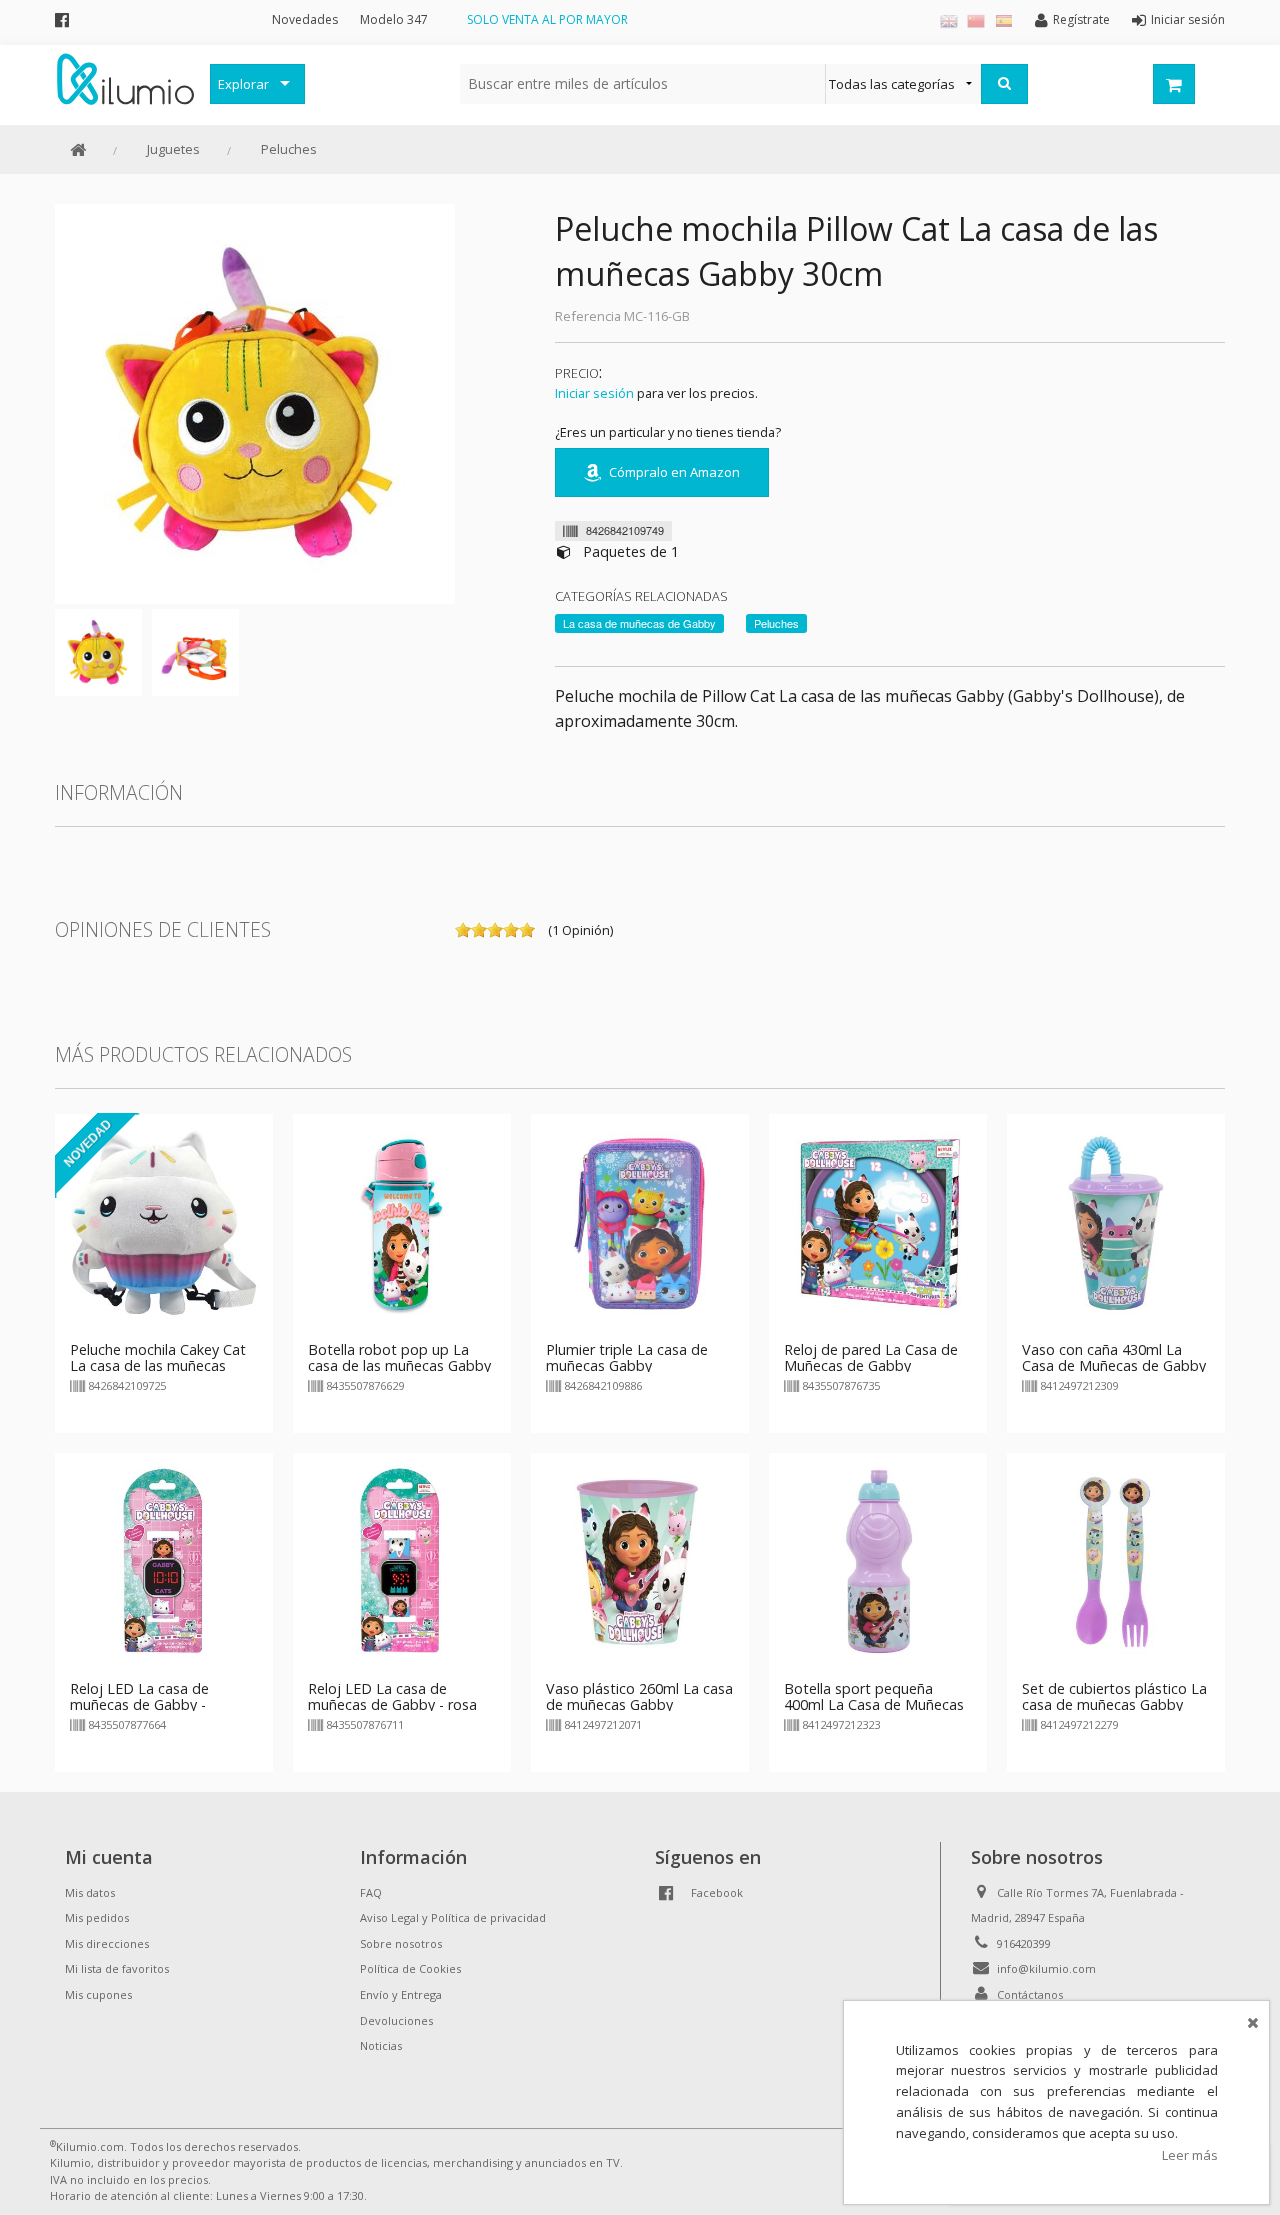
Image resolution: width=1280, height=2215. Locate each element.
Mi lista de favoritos (117, 1968)
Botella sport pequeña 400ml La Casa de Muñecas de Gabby (874, 1704)
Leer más (1190, 2155)
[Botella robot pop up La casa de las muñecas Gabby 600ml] (402, 1221)
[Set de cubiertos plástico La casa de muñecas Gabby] (1116, 1560)
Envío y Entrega (401, 1994)
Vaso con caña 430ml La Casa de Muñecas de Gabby (1114, 1357)
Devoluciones (396, 2020)
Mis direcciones (107, 1943)
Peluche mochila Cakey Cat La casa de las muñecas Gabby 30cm (158, 1365)
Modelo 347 (394, 19)
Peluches (289, 149)
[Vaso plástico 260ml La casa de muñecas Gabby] (640, 1560)
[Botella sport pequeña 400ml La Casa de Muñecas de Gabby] (878, 1560)
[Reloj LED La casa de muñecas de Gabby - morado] (164, 1560)
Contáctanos (1030, 1994)
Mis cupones (98, 1994)
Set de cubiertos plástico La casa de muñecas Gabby (1114, 1696)
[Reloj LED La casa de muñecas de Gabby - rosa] (402, 1560)
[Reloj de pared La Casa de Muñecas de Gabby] (878, 1221)
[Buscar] (1004, 84)
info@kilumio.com (1046, 1968)
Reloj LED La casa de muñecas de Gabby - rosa (392, 1696)
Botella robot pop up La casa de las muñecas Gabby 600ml (399, 1365)
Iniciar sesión (594, 393)
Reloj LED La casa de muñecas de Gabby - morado (139, 1704)
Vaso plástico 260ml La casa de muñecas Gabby (639, 1696)
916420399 (1024, 1943)
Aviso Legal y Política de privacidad (453, 1917)
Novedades (305, 19)
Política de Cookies (410, 1968)
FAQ (371, 1892)
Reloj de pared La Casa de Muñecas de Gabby (871, 1357)
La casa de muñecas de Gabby (639, 623)
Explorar (243, 84)
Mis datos (90, 1892)
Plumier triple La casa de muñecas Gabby (627, 1357)
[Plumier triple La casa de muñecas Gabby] (640, 1221)
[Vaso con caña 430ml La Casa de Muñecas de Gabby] (1116, 1221)
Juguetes (173, 149)
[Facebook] (62, 19)
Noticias (381, 2045)
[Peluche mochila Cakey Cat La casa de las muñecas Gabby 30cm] (164, 1221)
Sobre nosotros (401, 1943)
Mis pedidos (97, 1917)
